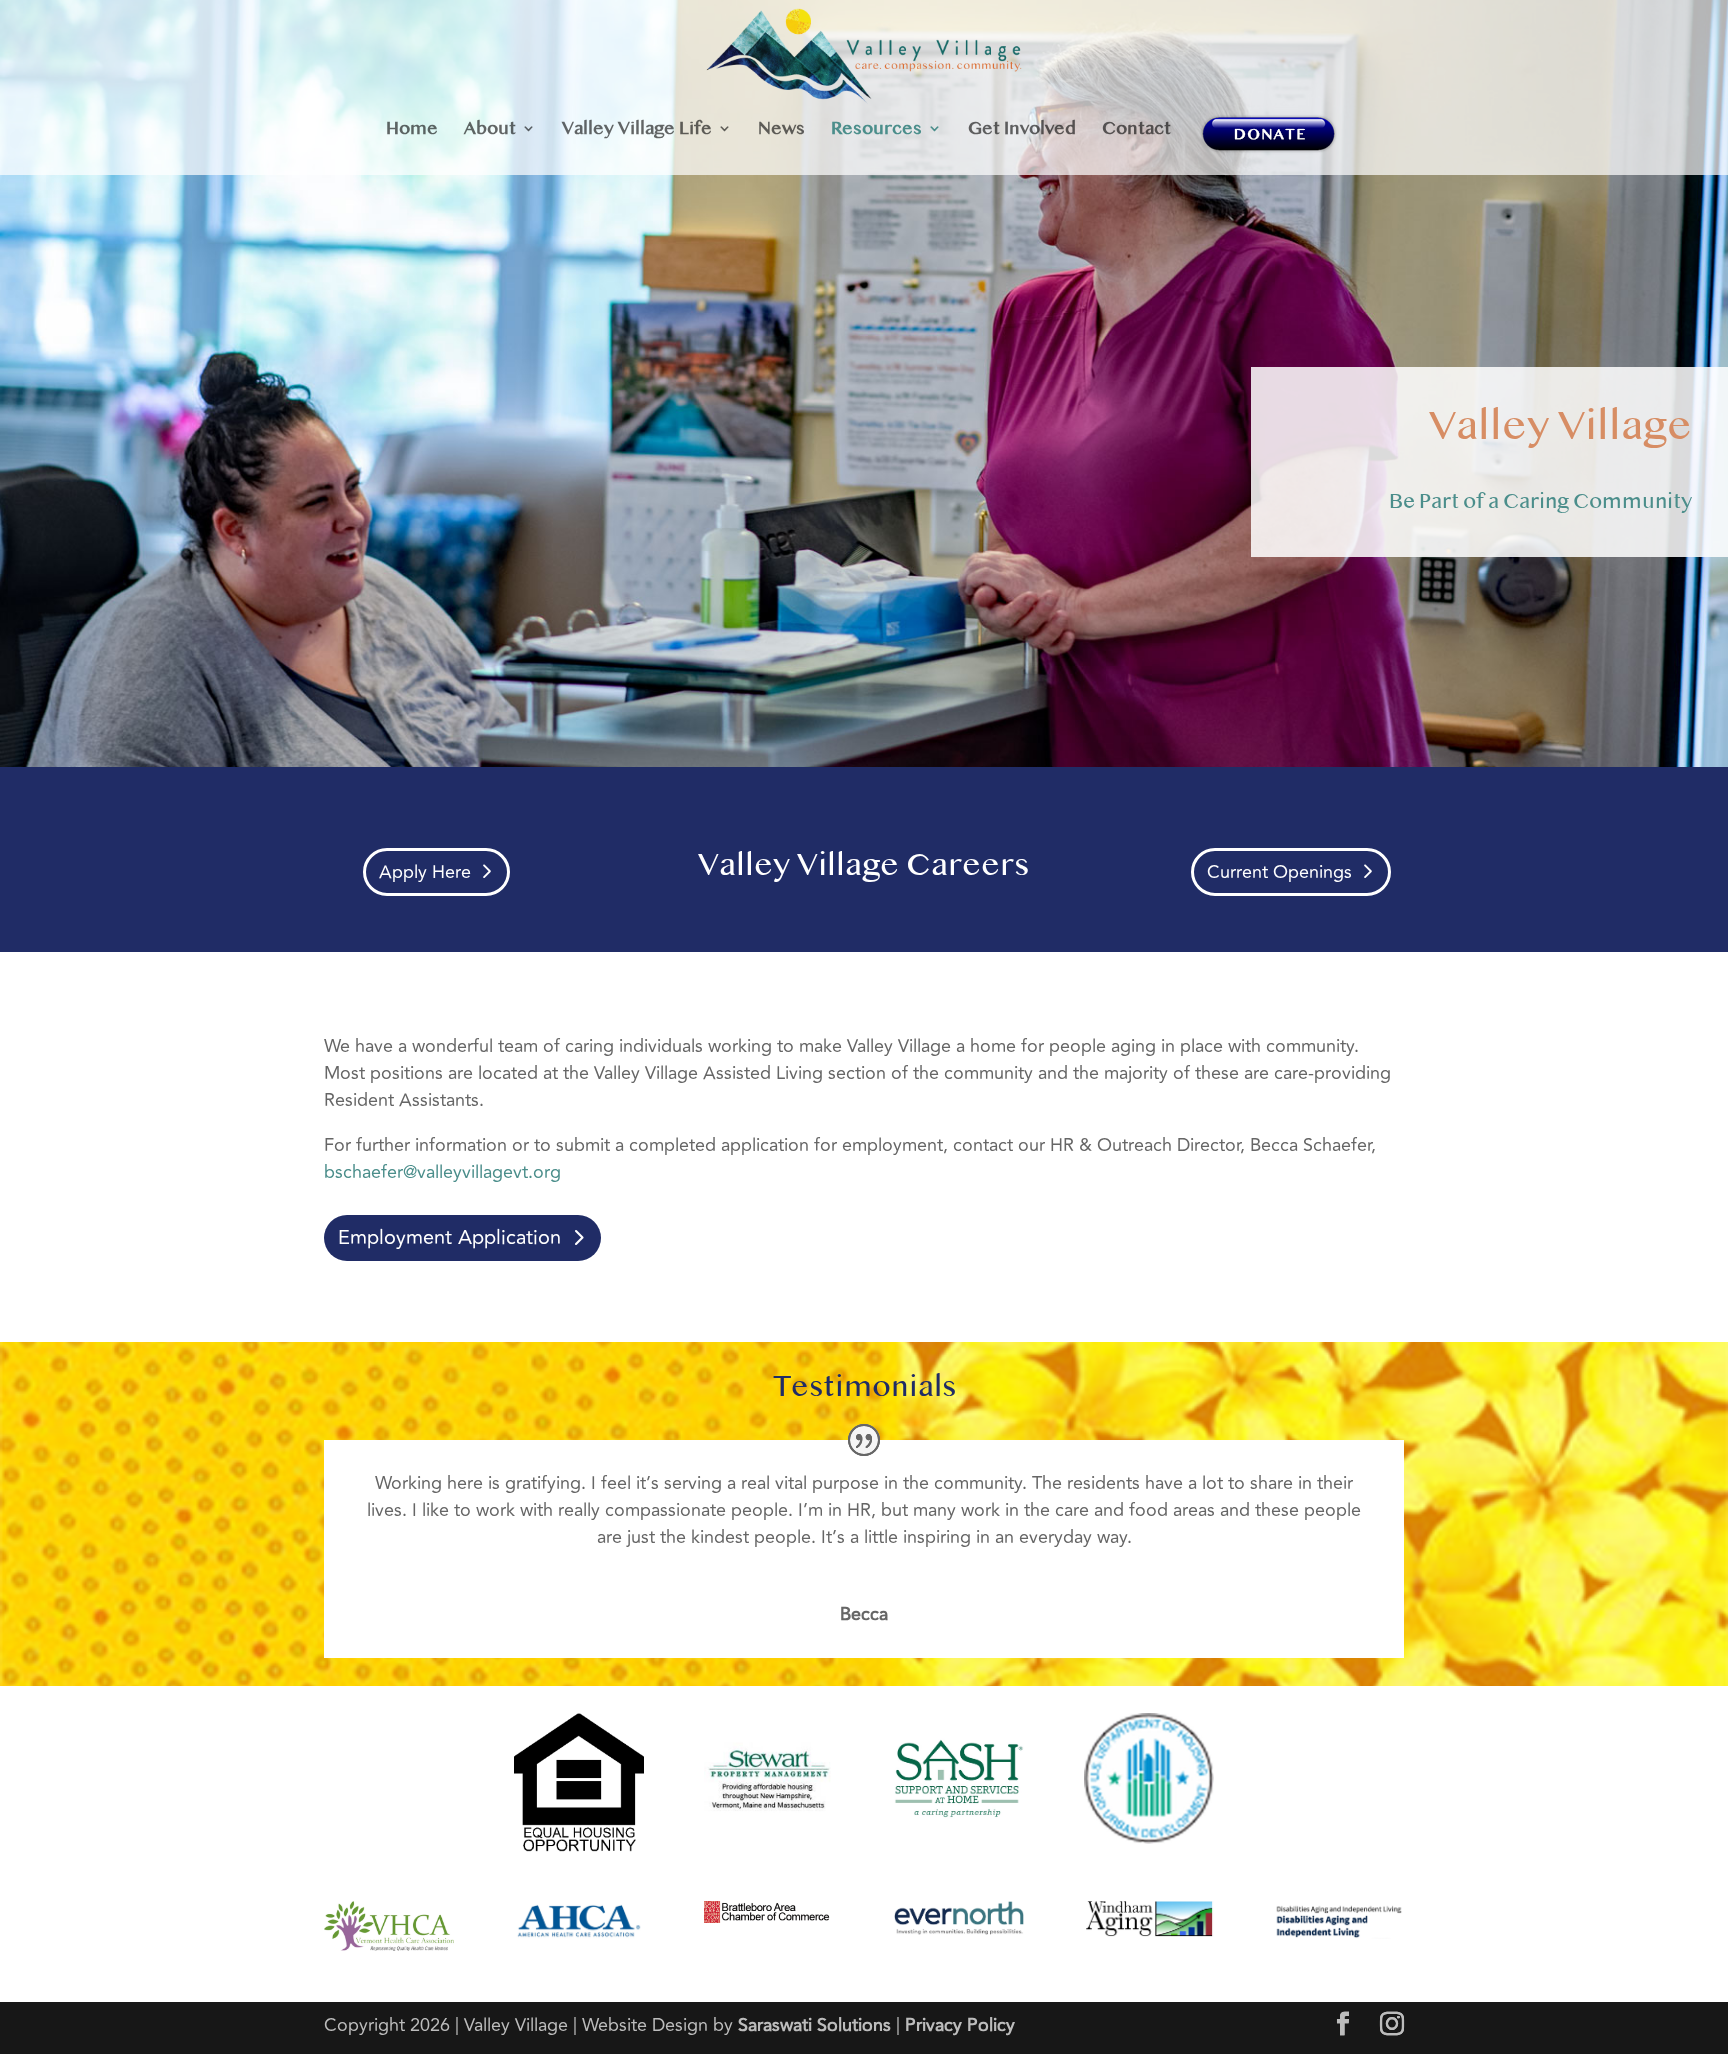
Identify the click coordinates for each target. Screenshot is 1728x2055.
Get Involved (1022, 129)
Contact (1136, 129)
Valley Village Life (637, 129)
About (490, 129)
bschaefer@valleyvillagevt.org (442, 1172)
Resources (876, 129)
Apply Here (425, 872)
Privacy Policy (960, 2025)
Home (412, 129)
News (781, 129)
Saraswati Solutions (814, 2025)
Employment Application (449, 1237)
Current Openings (1279, 872)
